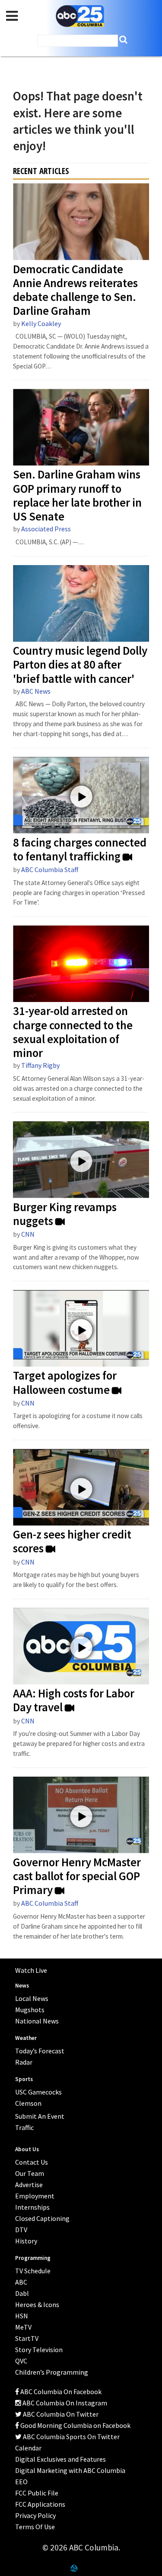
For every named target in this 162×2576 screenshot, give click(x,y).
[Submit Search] (123, 40)
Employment (35, 2196)
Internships (32, 2207)
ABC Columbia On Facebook (60, 2392)
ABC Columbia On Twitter (60, 2414)
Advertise (29, 2185)
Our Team (30, 2173)
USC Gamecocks (38, 2092)
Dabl (22, 2293)
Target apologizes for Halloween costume (65, 1383)
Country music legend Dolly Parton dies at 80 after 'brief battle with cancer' (80, 665)
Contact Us (32, 2162)
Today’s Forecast (40, 2051)
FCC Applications (40, 2504)
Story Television (39, 2350)
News (22, 1986)
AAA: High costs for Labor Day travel (74, 1700)
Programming (33, 2258)
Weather (26, 2038)
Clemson (28, 2103)
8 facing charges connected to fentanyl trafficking (80, 850)
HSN (22, 2316)
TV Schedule (33, 2271)
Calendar (28, 2448)
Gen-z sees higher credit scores (72, 1542)
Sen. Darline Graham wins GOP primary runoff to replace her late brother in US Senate (77, 496)
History (26, 2241)
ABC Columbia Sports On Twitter (71, 2437)
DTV (21, 2230)
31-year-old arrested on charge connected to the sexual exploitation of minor (73, 1032)
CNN (28, 1234)
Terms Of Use (35, 2527)
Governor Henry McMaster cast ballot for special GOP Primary (77, 1876)
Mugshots (30, 2010)
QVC (21, 2361)
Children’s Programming (52, 2372)
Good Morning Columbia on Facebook (75, 2425)
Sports (24, 2079)
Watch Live (31, 1970)
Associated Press (46, 529)
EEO (21, 2482)
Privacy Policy (35, 2515)
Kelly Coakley (41, 323)
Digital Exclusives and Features (60, 2459)
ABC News (36, 691)
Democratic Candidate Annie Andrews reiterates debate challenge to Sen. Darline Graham (75, 290)
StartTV (27, 2338)
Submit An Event (40, 2116)
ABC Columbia (80, 16)
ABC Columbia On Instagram (64, 2403)
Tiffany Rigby (40, 1065)
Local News (32, 1998)
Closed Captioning (42, 2218)
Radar (24, 2062)
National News (37, 2021)
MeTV (23, 2327)
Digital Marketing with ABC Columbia (70, 2470)
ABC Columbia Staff (50, 869)
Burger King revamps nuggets (65, 1214)
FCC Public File (37, 2493)
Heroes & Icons (37, 2305)
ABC (21, 2282)
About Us (27, 2149)
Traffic (24, 2127)
